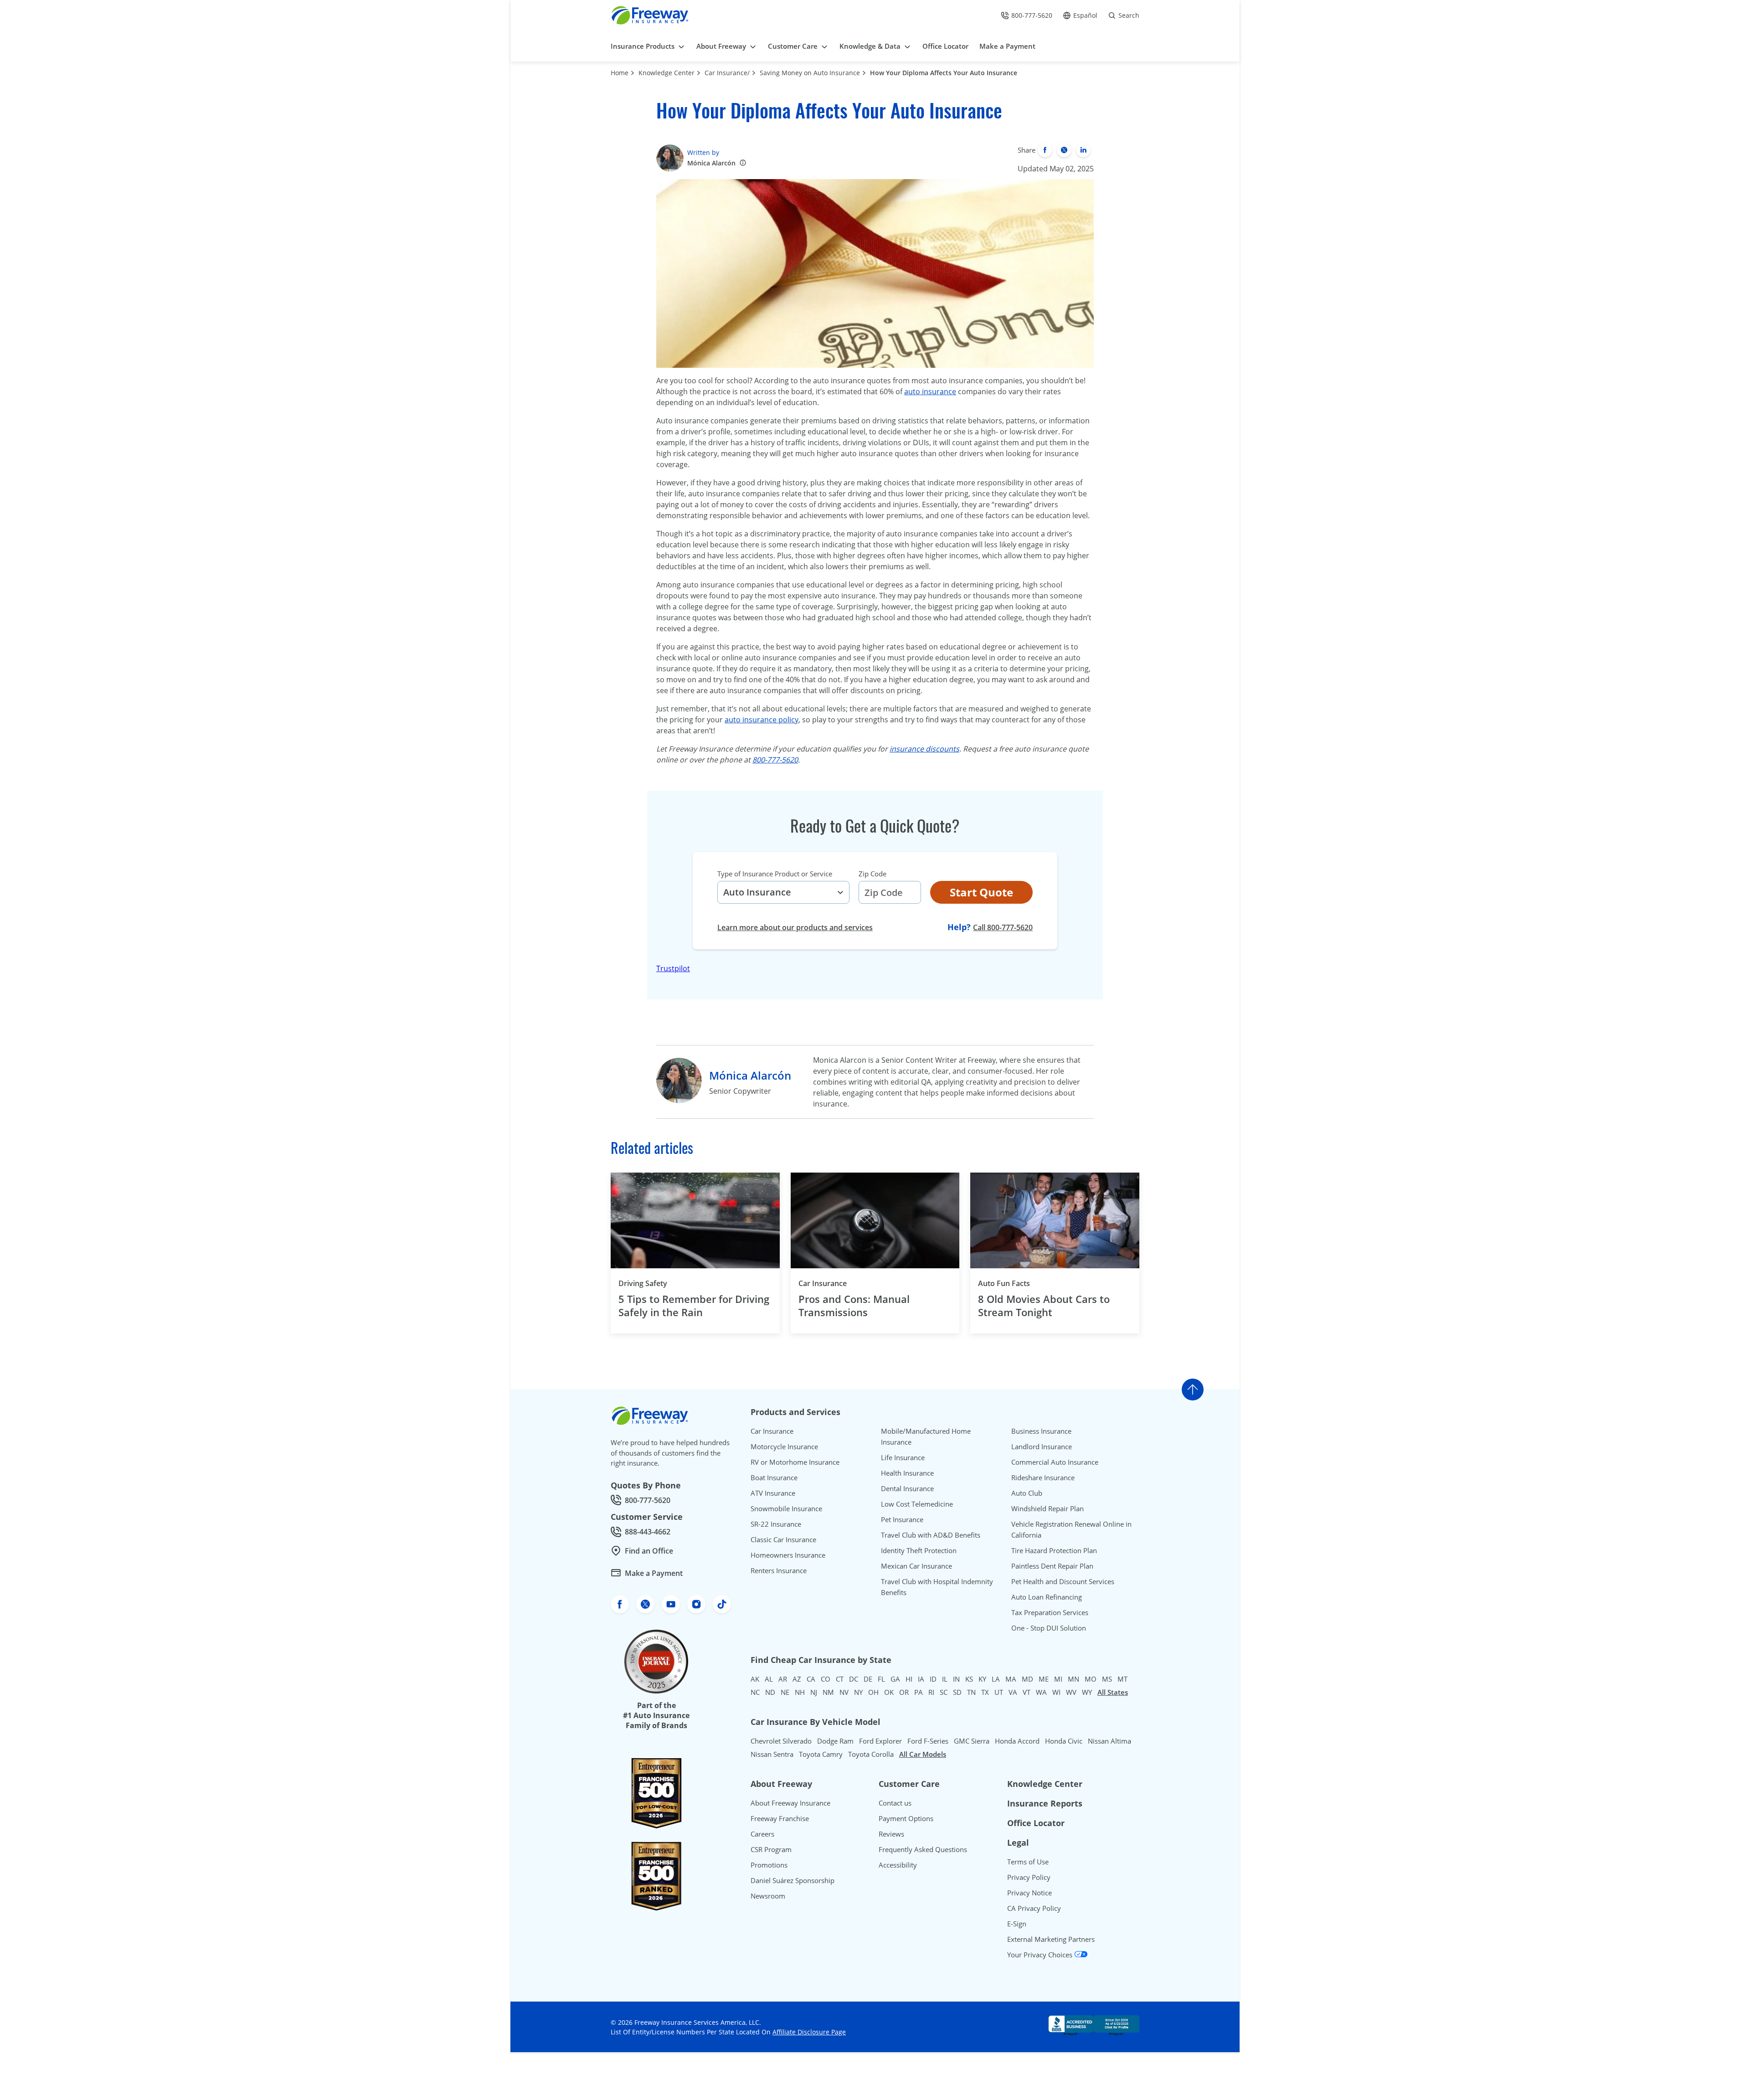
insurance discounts (924, 749)
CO (826, 1679)
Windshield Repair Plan (1047, 1508)
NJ (814, 1692)
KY (982, 1679)
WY (1087, 1692)
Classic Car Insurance (783, 1539)
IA (921, 1679)
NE (785, 1692)
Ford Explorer (880, 1741)
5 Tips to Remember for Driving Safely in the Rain (694, 1305)
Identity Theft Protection (919, 1550)
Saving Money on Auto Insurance (810, 73)
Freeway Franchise (780, 1818)
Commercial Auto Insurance (1055, 1462)
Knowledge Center (667, 73)
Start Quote (981, 892)
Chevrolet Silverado (781, 1741)
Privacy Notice (1029, 1893)
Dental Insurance (907, 1488)
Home (620, 73)
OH (873, 1692)
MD (1027, 1679)
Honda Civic (1064, 1741)
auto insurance (930, 391)
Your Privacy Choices (1041, 1955)
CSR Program (771, 1849)
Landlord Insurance (1042, 1446)
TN (971, 1692)
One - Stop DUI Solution (1049, 1628)
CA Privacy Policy (1034, 1908)
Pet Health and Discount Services (1063, 1581)
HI (909, 1679)
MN (1073, 1679)
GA (895, 1679)
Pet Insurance (902, 1519)
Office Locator (1036, 1823)
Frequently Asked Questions (923, 1849)
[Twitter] (1064, 150)
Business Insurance (1041, 1431)
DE (868, 1679)
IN (956, 1679)
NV (844, 1692)
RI (931, 1692)
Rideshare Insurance (1043, 1477)
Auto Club (1027, 1493)
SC (944, 1692)
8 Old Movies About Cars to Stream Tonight (1044, 1305)
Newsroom (768, 1896)
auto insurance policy (762, 720)
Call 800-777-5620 (1003, 927)
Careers (762, 1834)
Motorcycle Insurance (784, 1446)
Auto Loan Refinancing (1047, 1597)
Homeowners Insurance (788, 1555)
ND (770, 1692)
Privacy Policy (1029, 1877)
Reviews (891, 1834)
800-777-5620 (775, 760)
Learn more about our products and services (795, 927)
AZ (797, 1679)
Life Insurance (903, 1457)
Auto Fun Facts (1004, 1283)
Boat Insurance (774, 1477)
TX (985, 1692)
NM (828, 1692)
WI (1056, 1692)
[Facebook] (1045, 150)
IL (945, 1679)
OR (904, 1692)
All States (1113, 1692)
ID (933, 1679)
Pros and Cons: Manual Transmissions (854, 1305)
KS (969, 1679)
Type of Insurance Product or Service (775, 874)
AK (755, 1679)
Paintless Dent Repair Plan (1052, 1566)
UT (999, 1692)
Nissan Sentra (772, 1754)
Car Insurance (823, 1283)
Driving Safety (643, 1283)
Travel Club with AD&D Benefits (931, 1535)
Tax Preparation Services (1050, 1612)
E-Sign (1017, 1924)
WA (1041, 1692)
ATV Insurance (773, 1493)
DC (854, 1679)
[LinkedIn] (1083, 150)
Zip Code (872, 874)
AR (783, 1679)
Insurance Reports (1045, 1803)
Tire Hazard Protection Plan (1054, 1550)
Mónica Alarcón (711, 163)
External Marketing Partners (1051, 1939)
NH (800, 1692)
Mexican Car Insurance (916, 1566)
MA (1011, 1679)
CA (811, 1679)
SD (957, 1692)
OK (889, 1692)
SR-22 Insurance (776, 1524)
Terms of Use (1028, 1862)
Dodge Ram (835, 1741)
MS (1107, 1679)
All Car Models (923, 1754)
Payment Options (906, 1818)
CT (840, 1679)
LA (996, 1679)
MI (1058, 1679)
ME (1044, 1679)
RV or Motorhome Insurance (795, 1462)
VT (1027, 1692)
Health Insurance (907, 1473)
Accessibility (898, 1865)
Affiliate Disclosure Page (809, 2032)
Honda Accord (1017, 1741)
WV (1071, 1692)
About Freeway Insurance (790, 1803)
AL (769, 1679)
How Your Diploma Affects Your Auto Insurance (944, 73)
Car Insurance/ (727, 73)
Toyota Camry (821, 1754)
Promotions (769, 1865)
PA (919, 1692)
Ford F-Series (928, 1741)
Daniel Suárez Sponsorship (793, 1880)
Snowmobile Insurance (786, 1508)
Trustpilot (673, 968)
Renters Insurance (779, 1570)
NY (858, 1692)
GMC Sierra (972, 1741)
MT (1122, 1679)
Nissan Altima (1109, 1741)
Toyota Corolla (871, 1754)
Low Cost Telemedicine (917, 1504)
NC (755, 1692)
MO (1091, 1679)
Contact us (895, 1803)
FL (881, 1679)
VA (1013, 1692)
